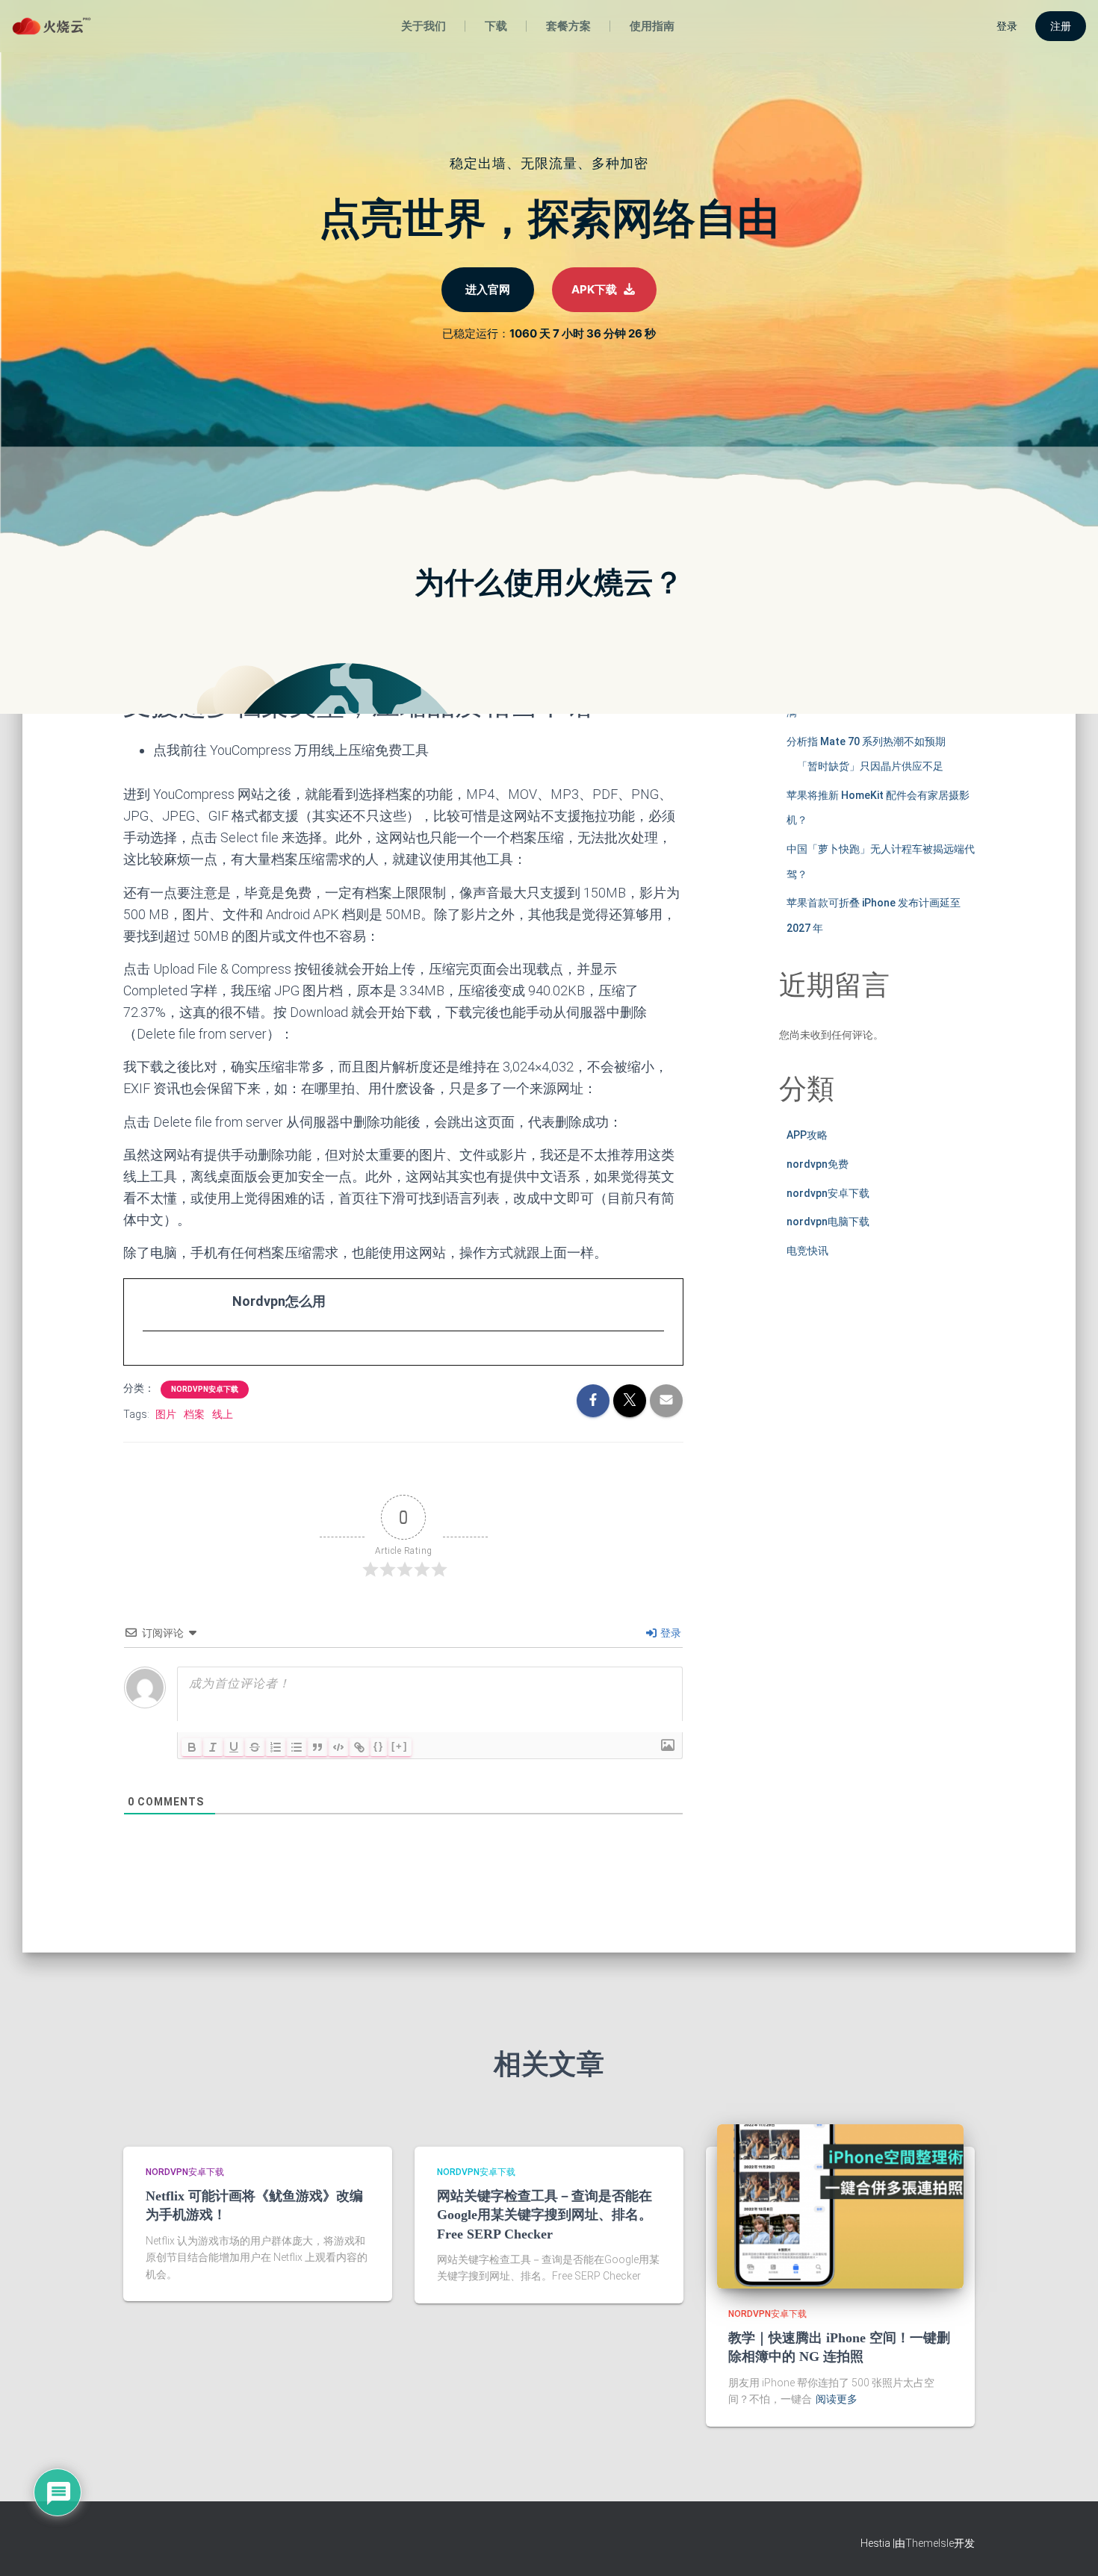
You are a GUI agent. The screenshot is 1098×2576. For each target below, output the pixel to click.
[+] (400, 1746)
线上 (223, 1414)
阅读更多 (837, 2399)
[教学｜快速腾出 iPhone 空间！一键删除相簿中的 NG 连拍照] (840, 2205)
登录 (670, 1633)
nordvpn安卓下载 (205, 1389)
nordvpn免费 (818, 1164)
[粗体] (192, 1747)
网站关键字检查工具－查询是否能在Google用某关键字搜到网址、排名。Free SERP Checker (545, 2215)
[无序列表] (297, 1747)
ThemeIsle (930, 2543)
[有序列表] (276, 1747)
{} (379, 1746)
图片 (166, 1414)
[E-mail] (151, 1359)
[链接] (359, 1747)
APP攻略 (807, 1135)
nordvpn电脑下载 (828, 1222)
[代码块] (338, 1747)
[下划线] (234, 1747)
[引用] (317, 1747)
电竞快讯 (807, 1251)
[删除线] (255, 1747)
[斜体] (213, 1747)
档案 (194, 1414)
